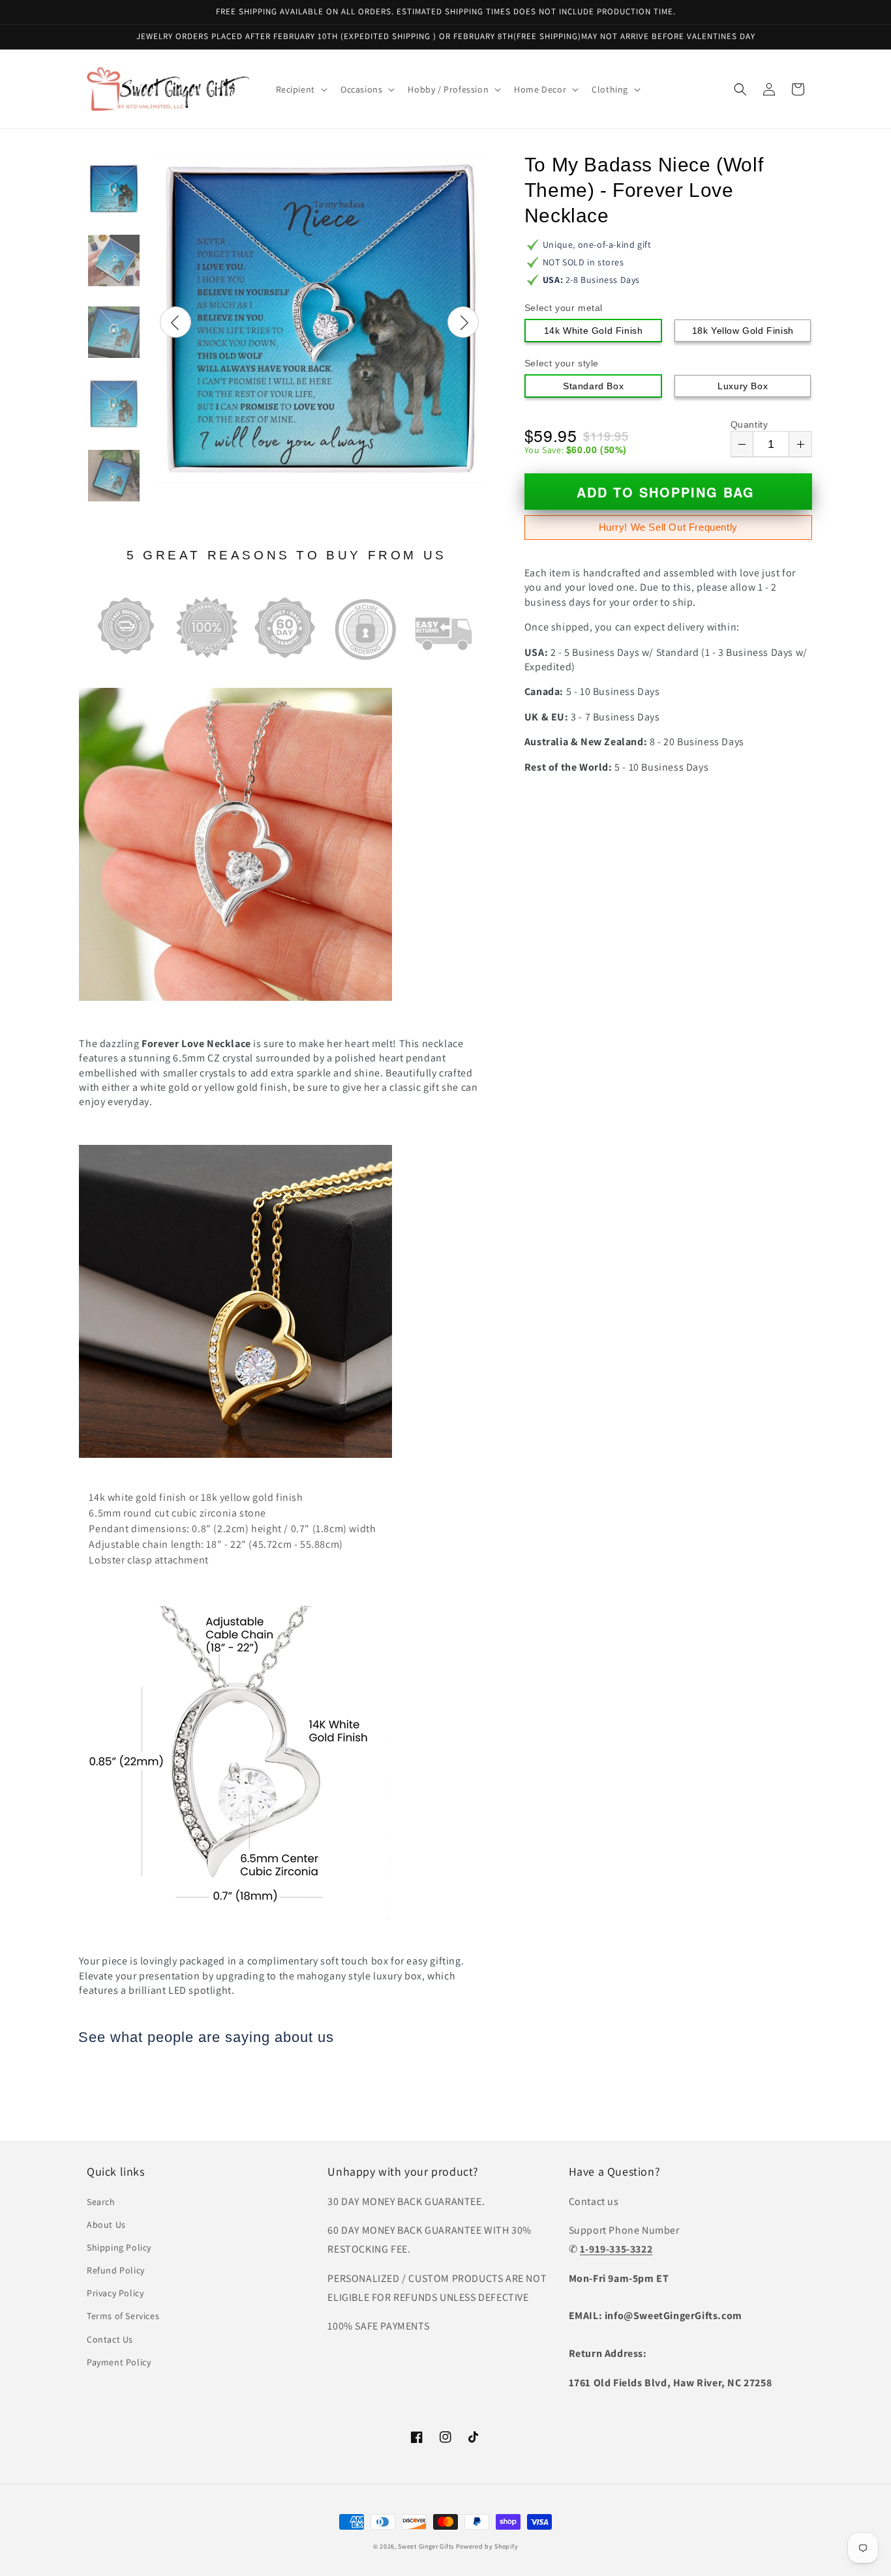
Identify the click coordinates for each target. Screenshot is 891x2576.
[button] (300, 89)
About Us (106, 2225)
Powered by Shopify (487, 2546)
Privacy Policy (115, 2293)
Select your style (562, 363)
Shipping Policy (119, 2247)
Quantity (749, 424)
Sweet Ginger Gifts (426, 2546)
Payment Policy (119, 2362)
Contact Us (110, 2339)
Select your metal (564, 308)
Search (101, 2202)
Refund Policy (116, 2270)
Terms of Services (123, 2316)
